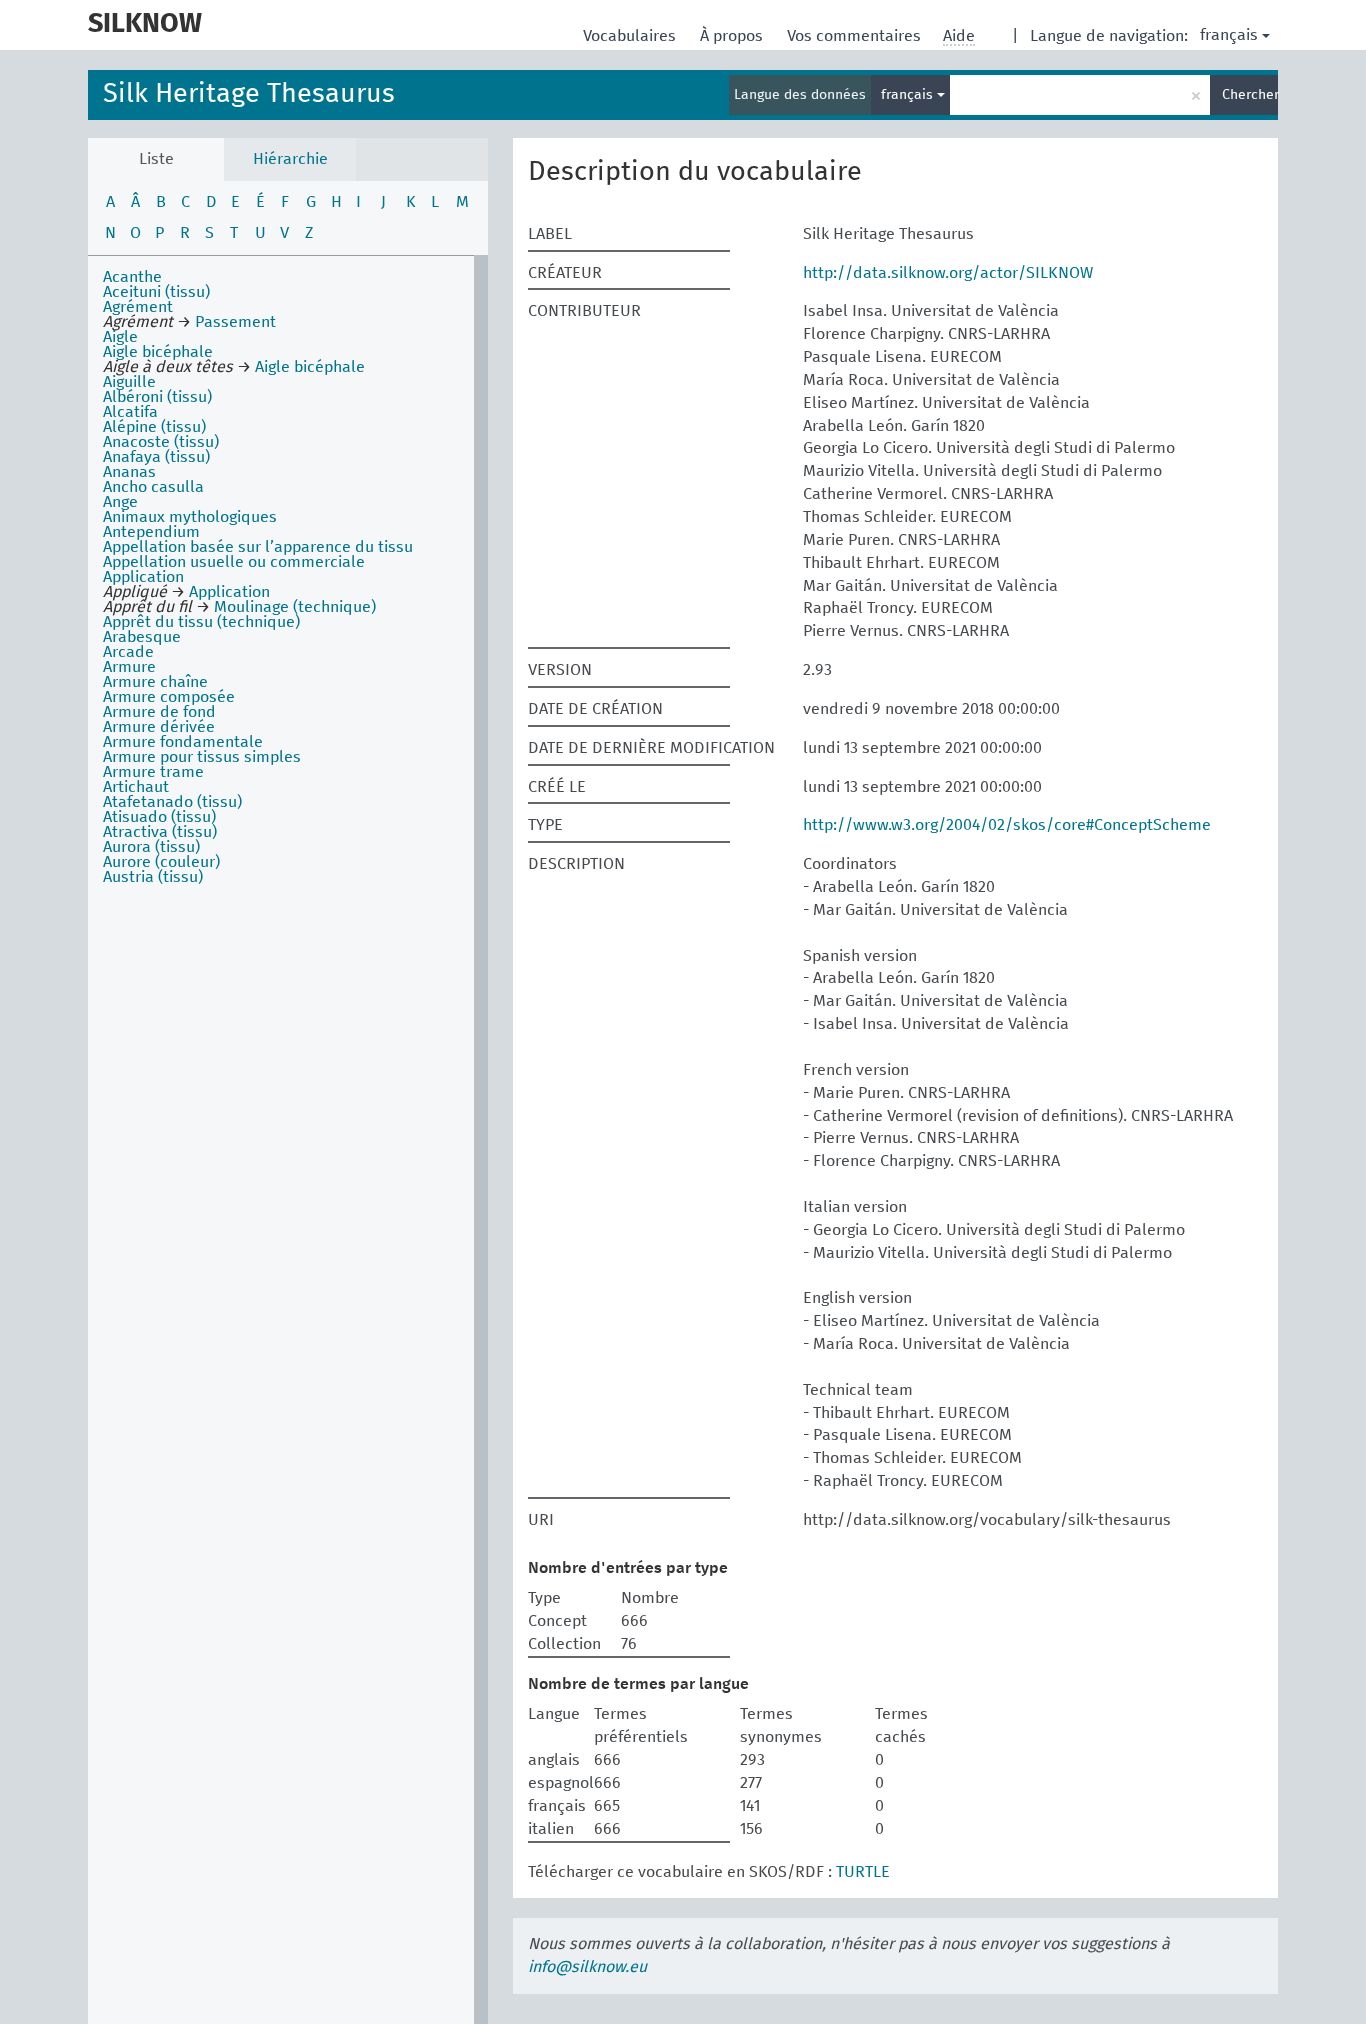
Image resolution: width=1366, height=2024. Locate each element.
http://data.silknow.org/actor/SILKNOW (948, 273)
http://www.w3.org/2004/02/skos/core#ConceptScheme (1007, 825)
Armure (129, 667)
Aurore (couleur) (161, 862)
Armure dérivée (159, 727)
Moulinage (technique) (295, 607)
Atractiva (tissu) (160, 832)
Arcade (128, 652)
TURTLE (863, 1872)
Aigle (120, 337)
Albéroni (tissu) (157, 397)
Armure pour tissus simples (202, 757)
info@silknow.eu (587, 1967)
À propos (733, 36)
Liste (156, 159)
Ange (120, 502)
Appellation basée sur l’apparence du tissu (258, 547)
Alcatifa (130, 412)
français (1229, 35)
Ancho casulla (153, 487)
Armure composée (169, 697)
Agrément (138, 307)
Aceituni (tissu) (156, 292)
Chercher (1250, 95)
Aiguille (129, 382)
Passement (235, 322)
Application (143, 577)
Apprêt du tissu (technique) (201, 622)
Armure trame (153, 772)
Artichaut (136, 787)
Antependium (151, 532)
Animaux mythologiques (190, 517)
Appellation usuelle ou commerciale (234, 562)
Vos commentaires (856, 36)
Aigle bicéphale (158, 352)
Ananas (129, 472)
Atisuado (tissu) (159, 817)
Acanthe (132, 277)
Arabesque (142, 637)
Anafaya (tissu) (156, 457)
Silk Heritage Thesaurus (249, 94)
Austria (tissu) (153, 877)
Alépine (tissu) (154, 427)
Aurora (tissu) (151, 847)
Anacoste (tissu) (161, 442)
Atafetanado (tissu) (172, 802)
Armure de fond (159, 712)
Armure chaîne (155, 682)
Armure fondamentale (183, 742)
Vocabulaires (631, 36)
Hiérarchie (290, 159)
